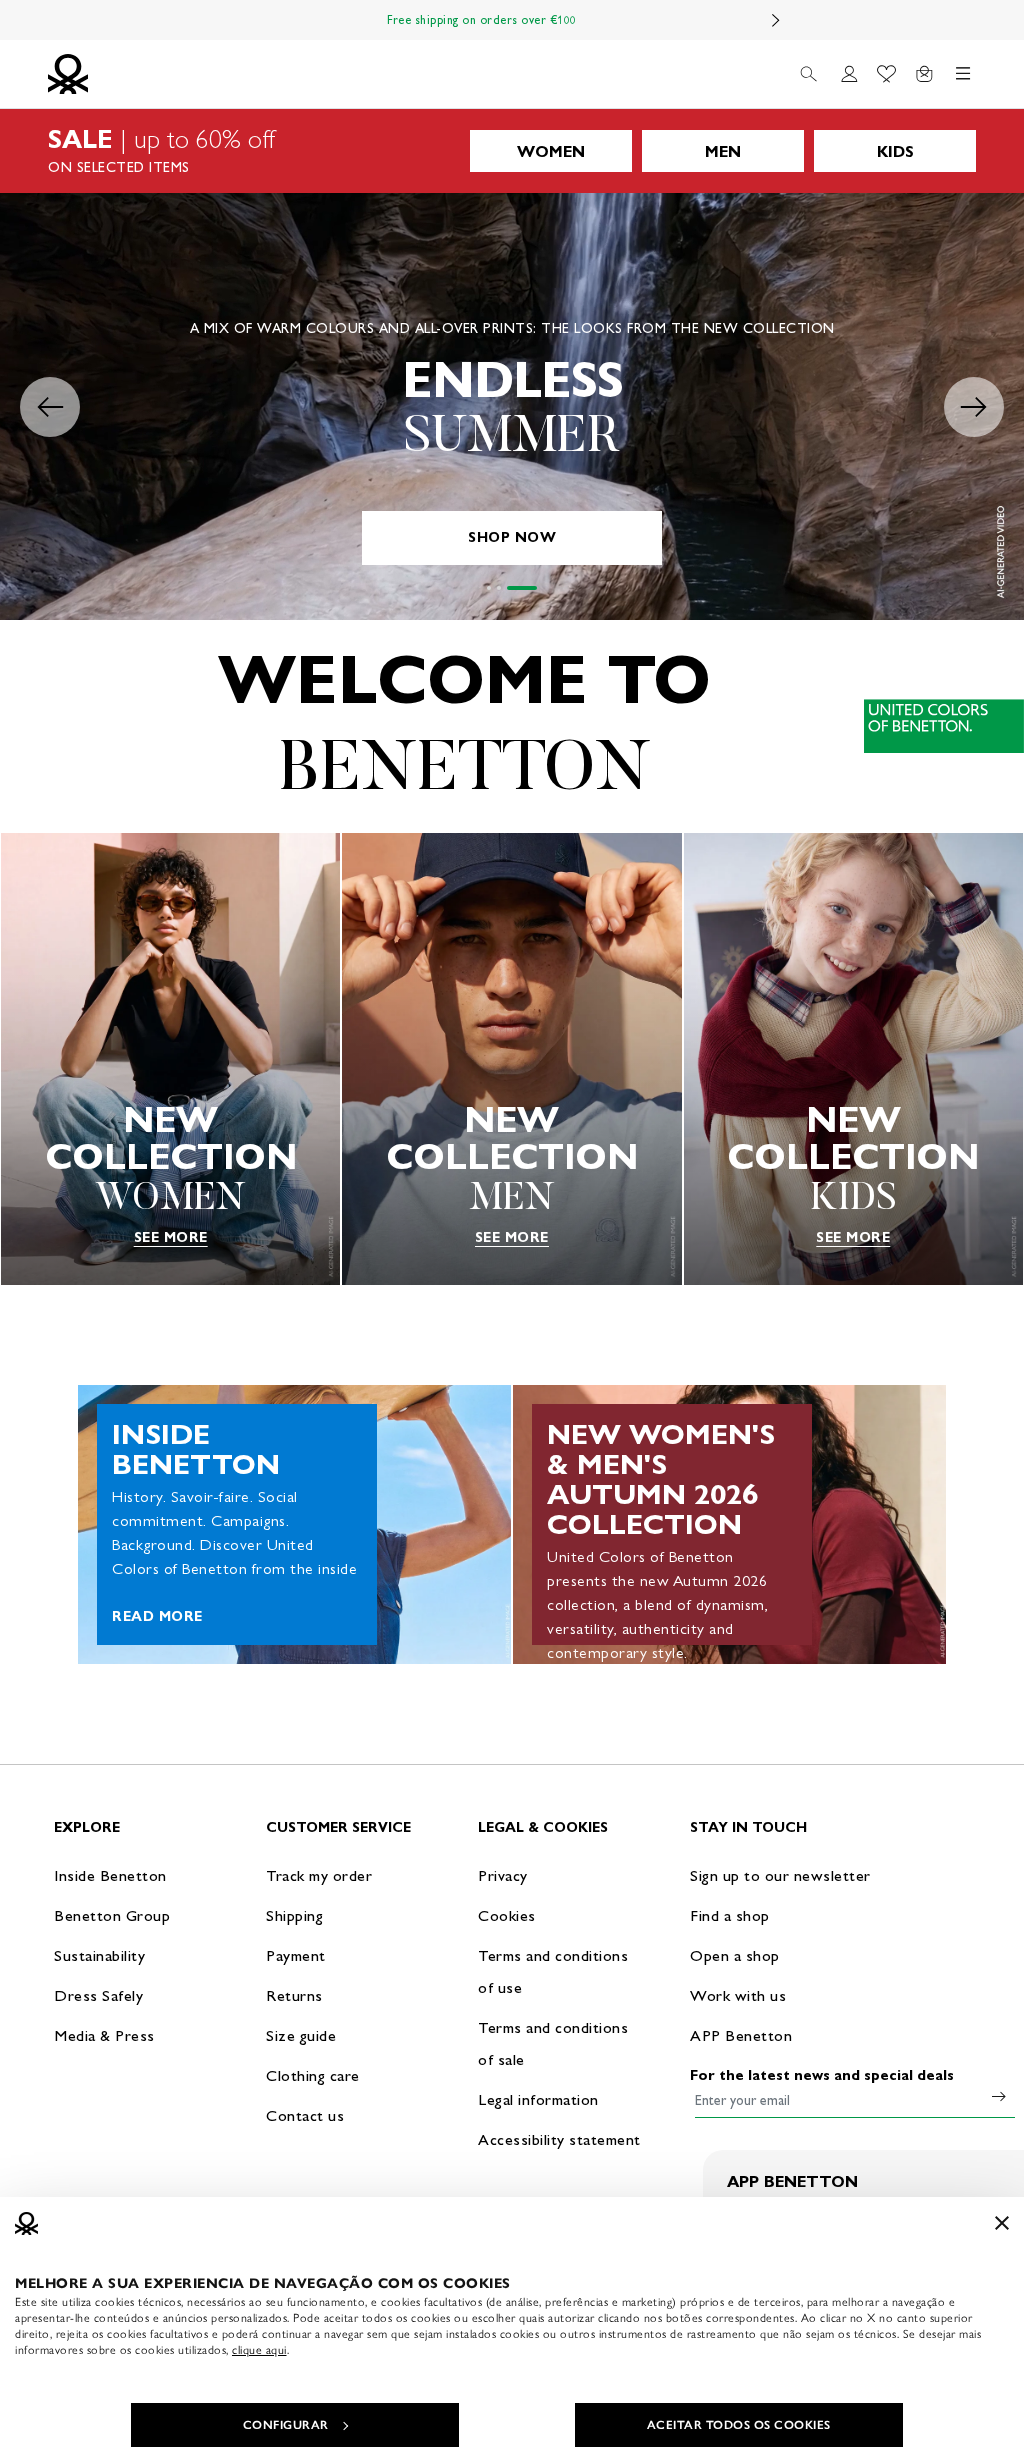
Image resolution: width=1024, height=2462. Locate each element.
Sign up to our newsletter (780, 1875)
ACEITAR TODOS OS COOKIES (739, 2425)
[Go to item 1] (502, 588)
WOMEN (551, 151)
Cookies (507, 1915)
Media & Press (104, 2035)
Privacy (503, 1875)
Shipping (294, 1915)
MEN (723, 151)
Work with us (738, 1995)
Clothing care (313, 2075)
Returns (294, 1995)
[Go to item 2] (525, 588)
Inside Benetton (110, 1875)
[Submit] (999, 2096)
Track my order (319, 1875)
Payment (296, 1955)
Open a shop (735, 1955)
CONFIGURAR (286, 2425)
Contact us (305, 2115)
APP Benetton (741, 2035)
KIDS (895, 151)
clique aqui (259, 2350)
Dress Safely (98, 1995)
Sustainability (99, 1955)
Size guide (301, 2035)
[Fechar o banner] (1002, 2223)
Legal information (538, 2099)
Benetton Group (112, 1915)
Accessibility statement (559, 2139)
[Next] (776, 20)
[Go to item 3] (535, 588)
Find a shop (730, 1915)
